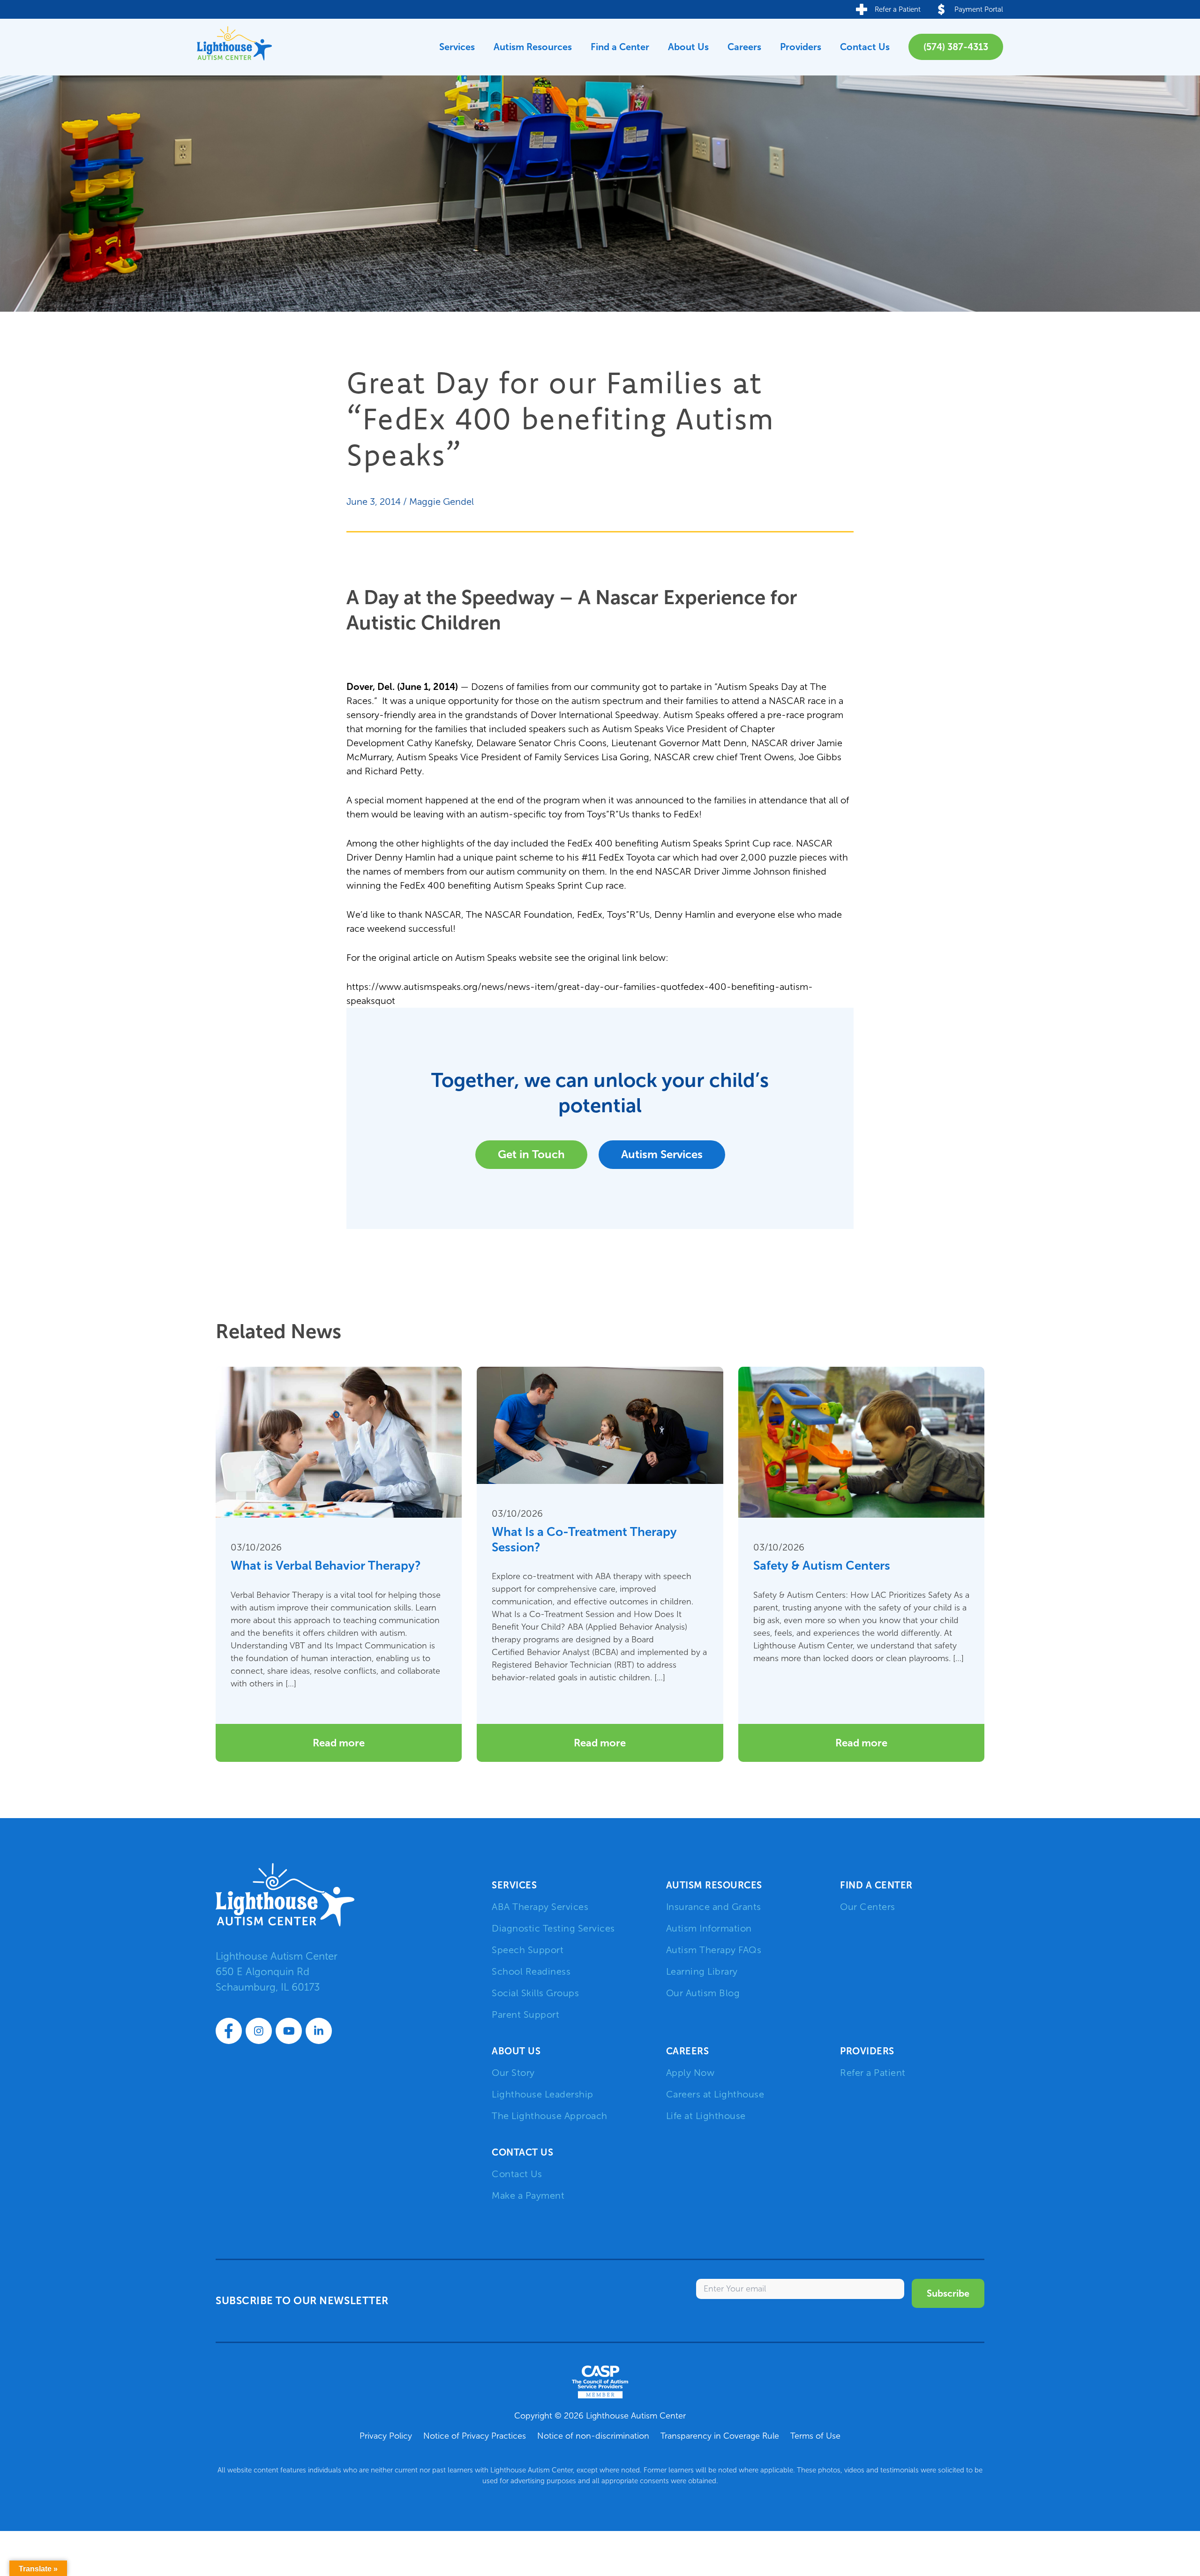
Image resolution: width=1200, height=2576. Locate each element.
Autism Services (662, 1154)
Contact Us (865, 47)
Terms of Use (815, 2436)
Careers (744, 47)
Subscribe (948, 2293)
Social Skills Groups (535, 1993)
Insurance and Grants (714, 1907)
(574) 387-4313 (956, 47)
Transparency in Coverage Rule (720, 2436)
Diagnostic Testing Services (553, 1928)
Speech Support (528, 1950)
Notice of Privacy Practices (475, 2436)
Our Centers (868, 1907)
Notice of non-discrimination (593, 2436)
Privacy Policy (386, 2436)
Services (457, 47)
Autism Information (709, 1928)
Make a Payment (528, 2195)
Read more (339, 1743)
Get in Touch (531, 1154)
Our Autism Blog (703, 1993)
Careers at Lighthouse (715, 2094)
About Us (688, 47)
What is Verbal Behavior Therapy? (326, 1565)
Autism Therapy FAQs (714, 1950)
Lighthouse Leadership (543, 2094)
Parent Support (525, 2014)
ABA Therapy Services (540, 1907)
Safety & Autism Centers (822, 1565)
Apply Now (690, 2073)
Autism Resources (533, 47)
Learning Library (702, 1971)
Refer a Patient (873, 2073)
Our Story (513, 2073)
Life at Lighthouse (706, 2116)
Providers (801, 47)
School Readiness (531, 1971)
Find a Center (620, 47)
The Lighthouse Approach (550, 2116)
